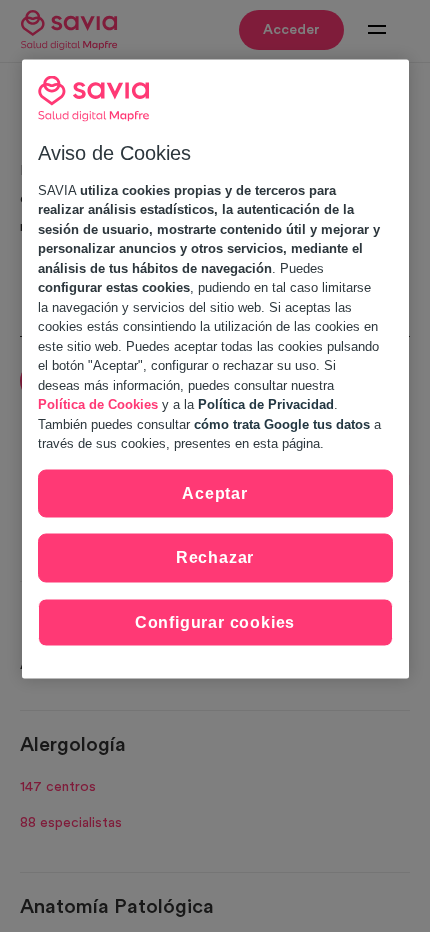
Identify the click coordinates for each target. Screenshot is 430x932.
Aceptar (215, 492)
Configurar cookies (215, 621)
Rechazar (215, 557)
